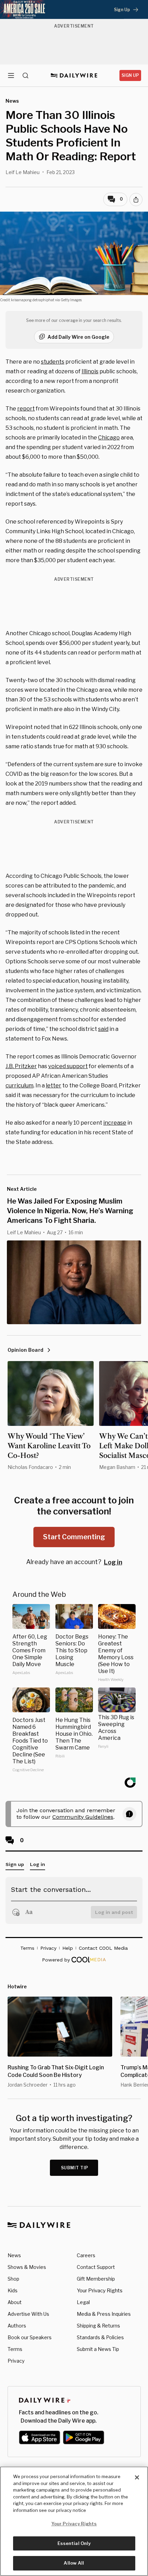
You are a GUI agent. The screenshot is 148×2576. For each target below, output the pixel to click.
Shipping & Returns (98, 2326)
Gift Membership (96, 2279)
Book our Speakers (30, 2337)
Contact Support (96, 2267)
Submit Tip (75, 2168)
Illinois (90, 371)
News (14, 2255)
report (26, 409)
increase (115, 1123)
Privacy (16, 2361)
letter (54, 1086)
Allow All (74, 2563)
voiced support (68, 1066)
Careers (86, 2255)
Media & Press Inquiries (104, 2314)
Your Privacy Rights (100, 2291)
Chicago (109, 438)
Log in (113, 1562)
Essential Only (74, 2543)
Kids (13, 2290)
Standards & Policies (100, 2337)
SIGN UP (130, 75)
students (53, 362)
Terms (15, 2349)
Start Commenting (74, 1537)
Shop (13, 2279)
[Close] (137, 2477)
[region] (74, 2521)
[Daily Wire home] (74, 75)
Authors (17, 2326)
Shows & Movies (27, 2267)
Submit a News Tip (98, 2349)
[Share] (136, 200)
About (15, 2302)
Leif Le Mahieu (23, 172)
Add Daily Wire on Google (78, 337)
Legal (83, 2302)
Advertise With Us (28, 2314)
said (103, 1029)
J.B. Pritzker (21, 1066)
